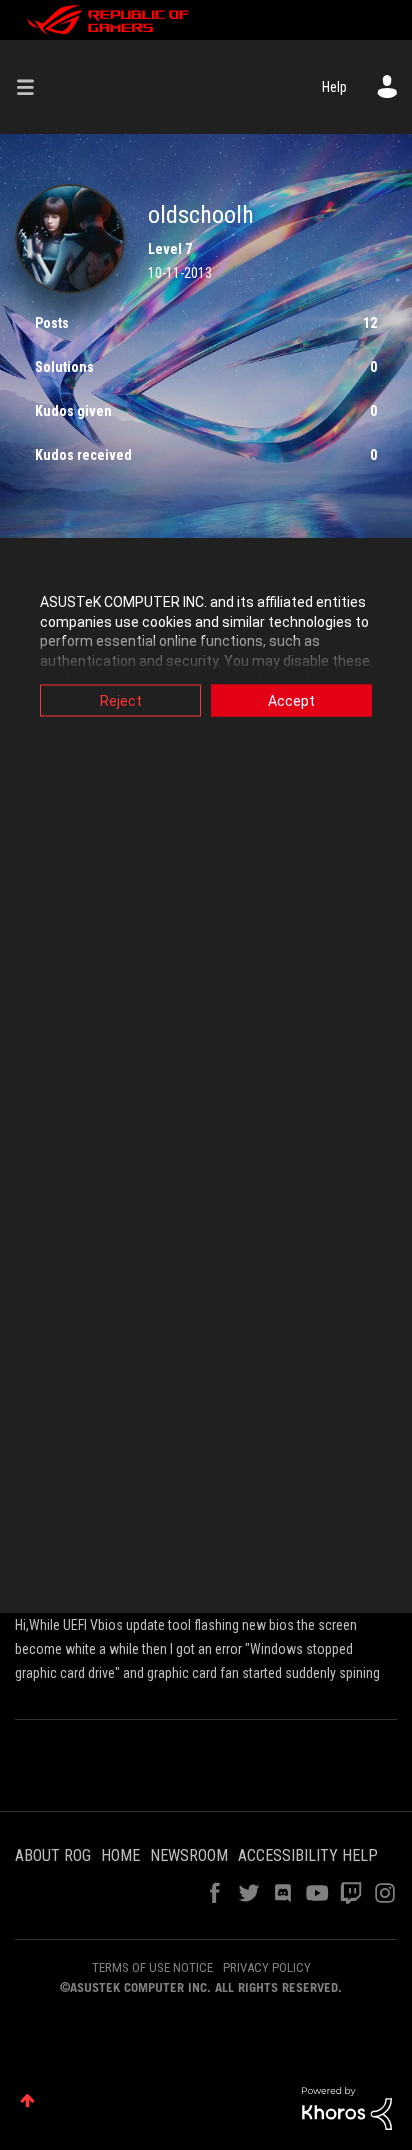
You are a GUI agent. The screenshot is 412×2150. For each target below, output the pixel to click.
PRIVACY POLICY (267, 1967)
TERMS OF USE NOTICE (152, 1967)
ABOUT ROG (53, 1855)
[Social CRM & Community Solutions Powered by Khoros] (347, 2107)
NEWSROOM (189, 1855)
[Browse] (33, 87)
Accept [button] (291, 701)
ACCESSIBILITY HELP (308, 1855)
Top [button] (27, 2100)
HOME (120, 1855)
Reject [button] (121, 701)
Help (334, 87)
